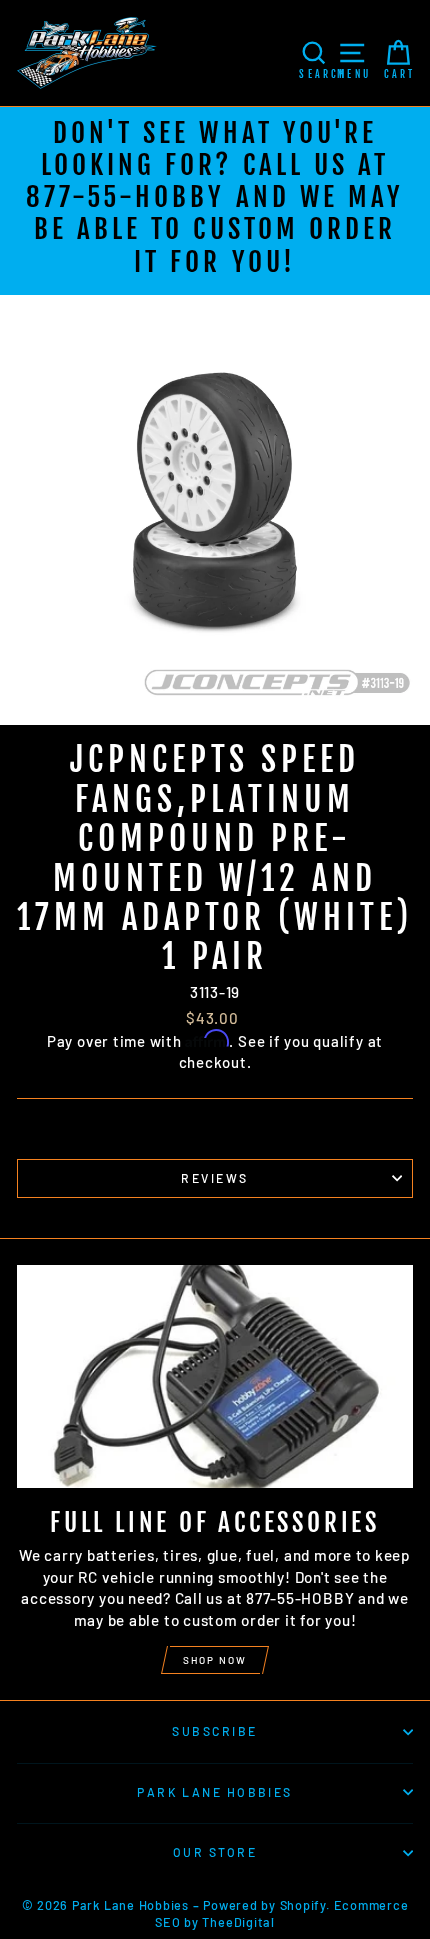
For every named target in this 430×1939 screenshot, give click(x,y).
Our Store (215, 1852)
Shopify (303, 1905)
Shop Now (215, 1660)
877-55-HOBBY (125, 197)
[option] (215, 201)
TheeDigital (238, 1922)
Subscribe (214, 1731)
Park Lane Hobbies (215, 1792)
